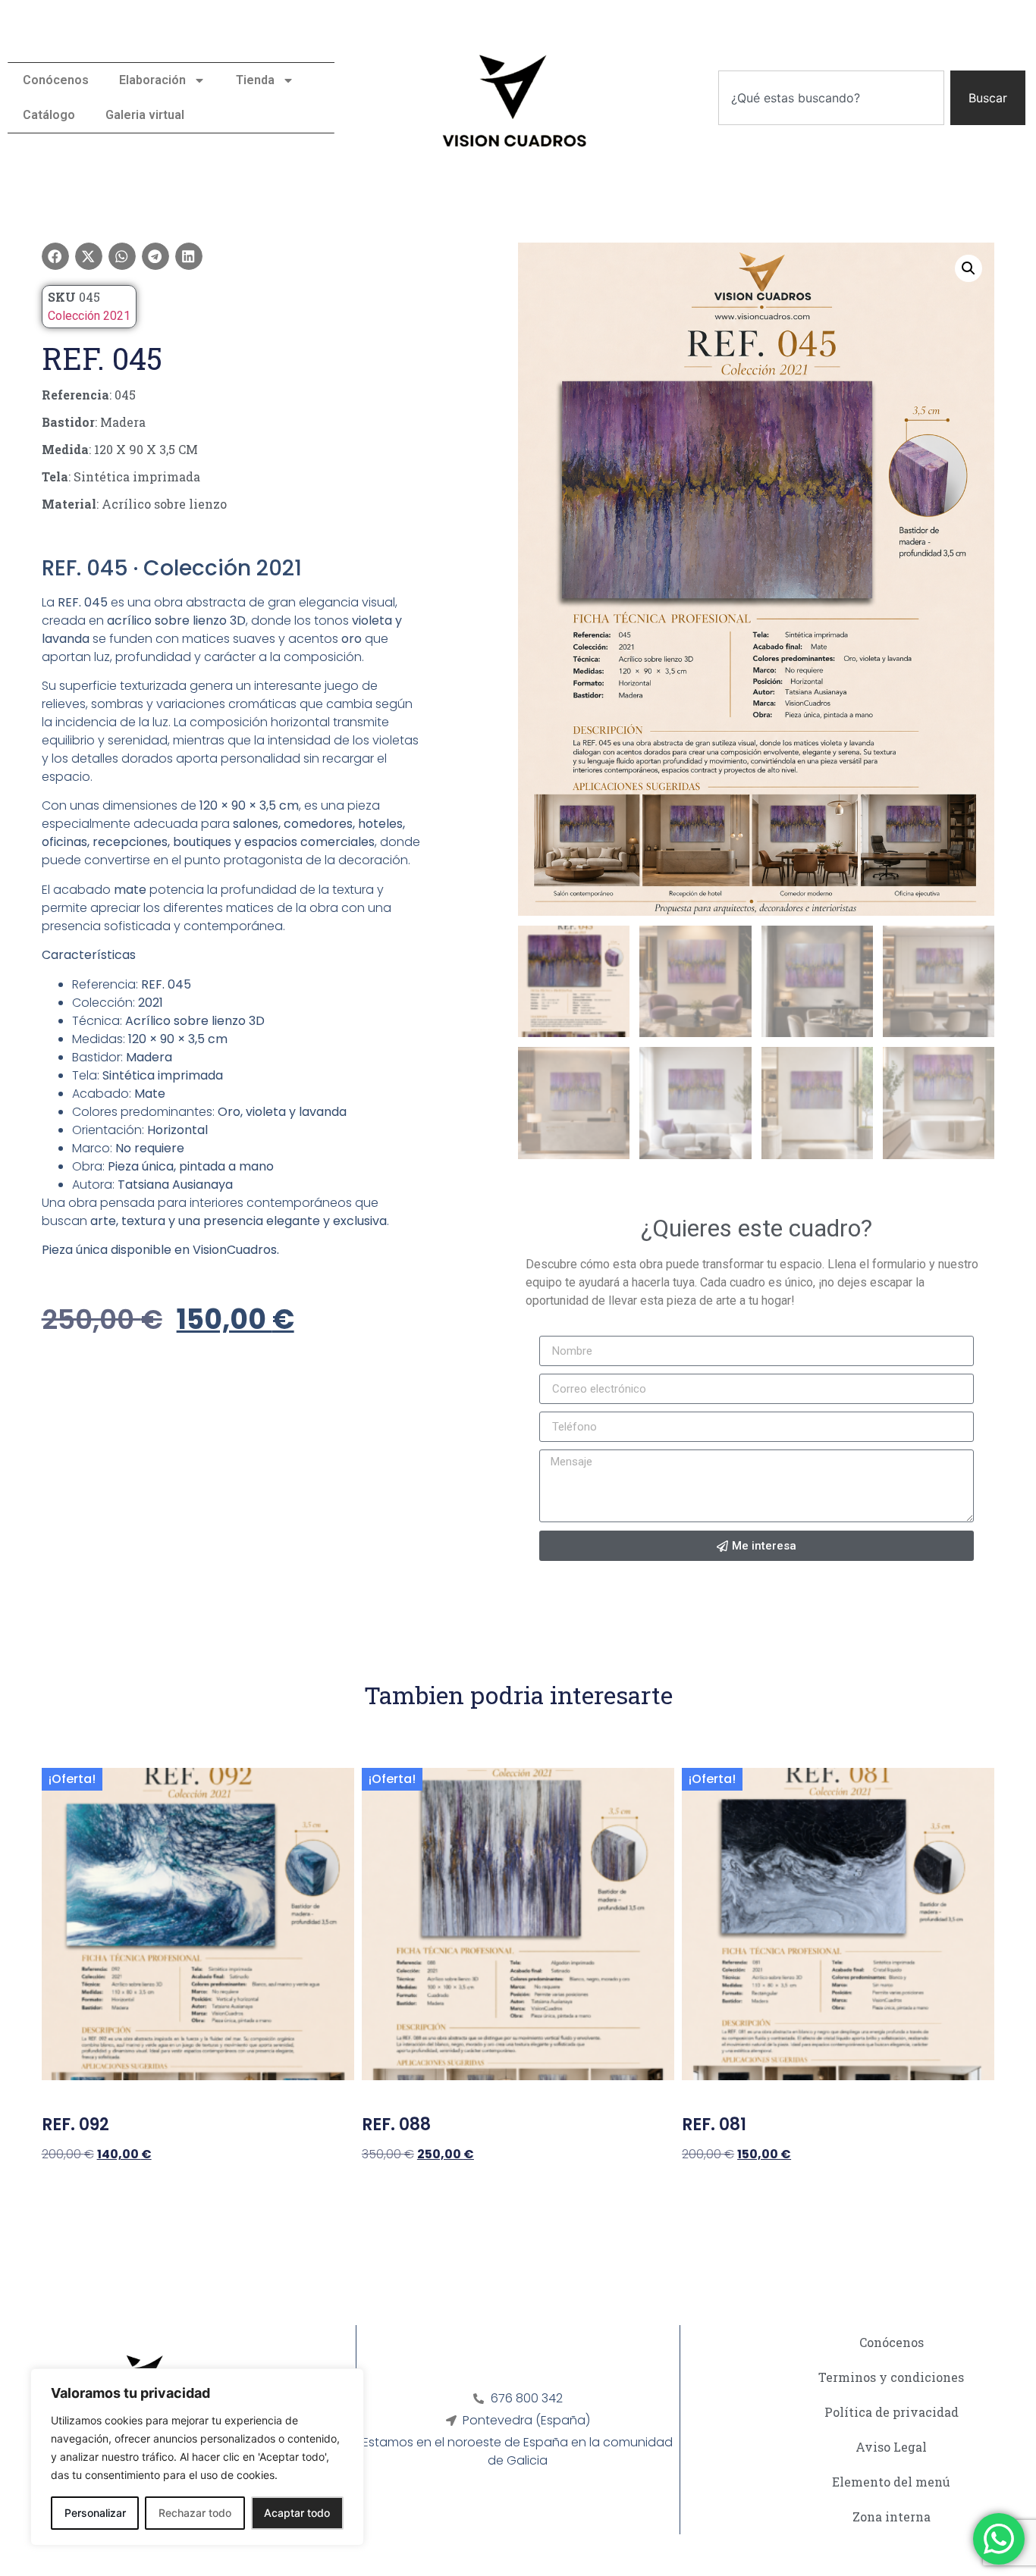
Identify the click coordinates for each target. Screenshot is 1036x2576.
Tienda (255, 80)
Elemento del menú (891, 2482)
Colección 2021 (89, 316)
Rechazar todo (195, 2513)
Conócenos (56, 80)
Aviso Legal (891, 2447)
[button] (55, 256)
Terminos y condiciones (891, 2377)
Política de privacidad (892, 2412)
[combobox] (831, 98)
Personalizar (95, 2513)
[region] (197, 2457)
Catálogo (49, 115)
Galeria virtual (145, 115)
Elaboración (152, 80)
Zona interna (892, 2516)
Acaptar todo (297, 2513)
